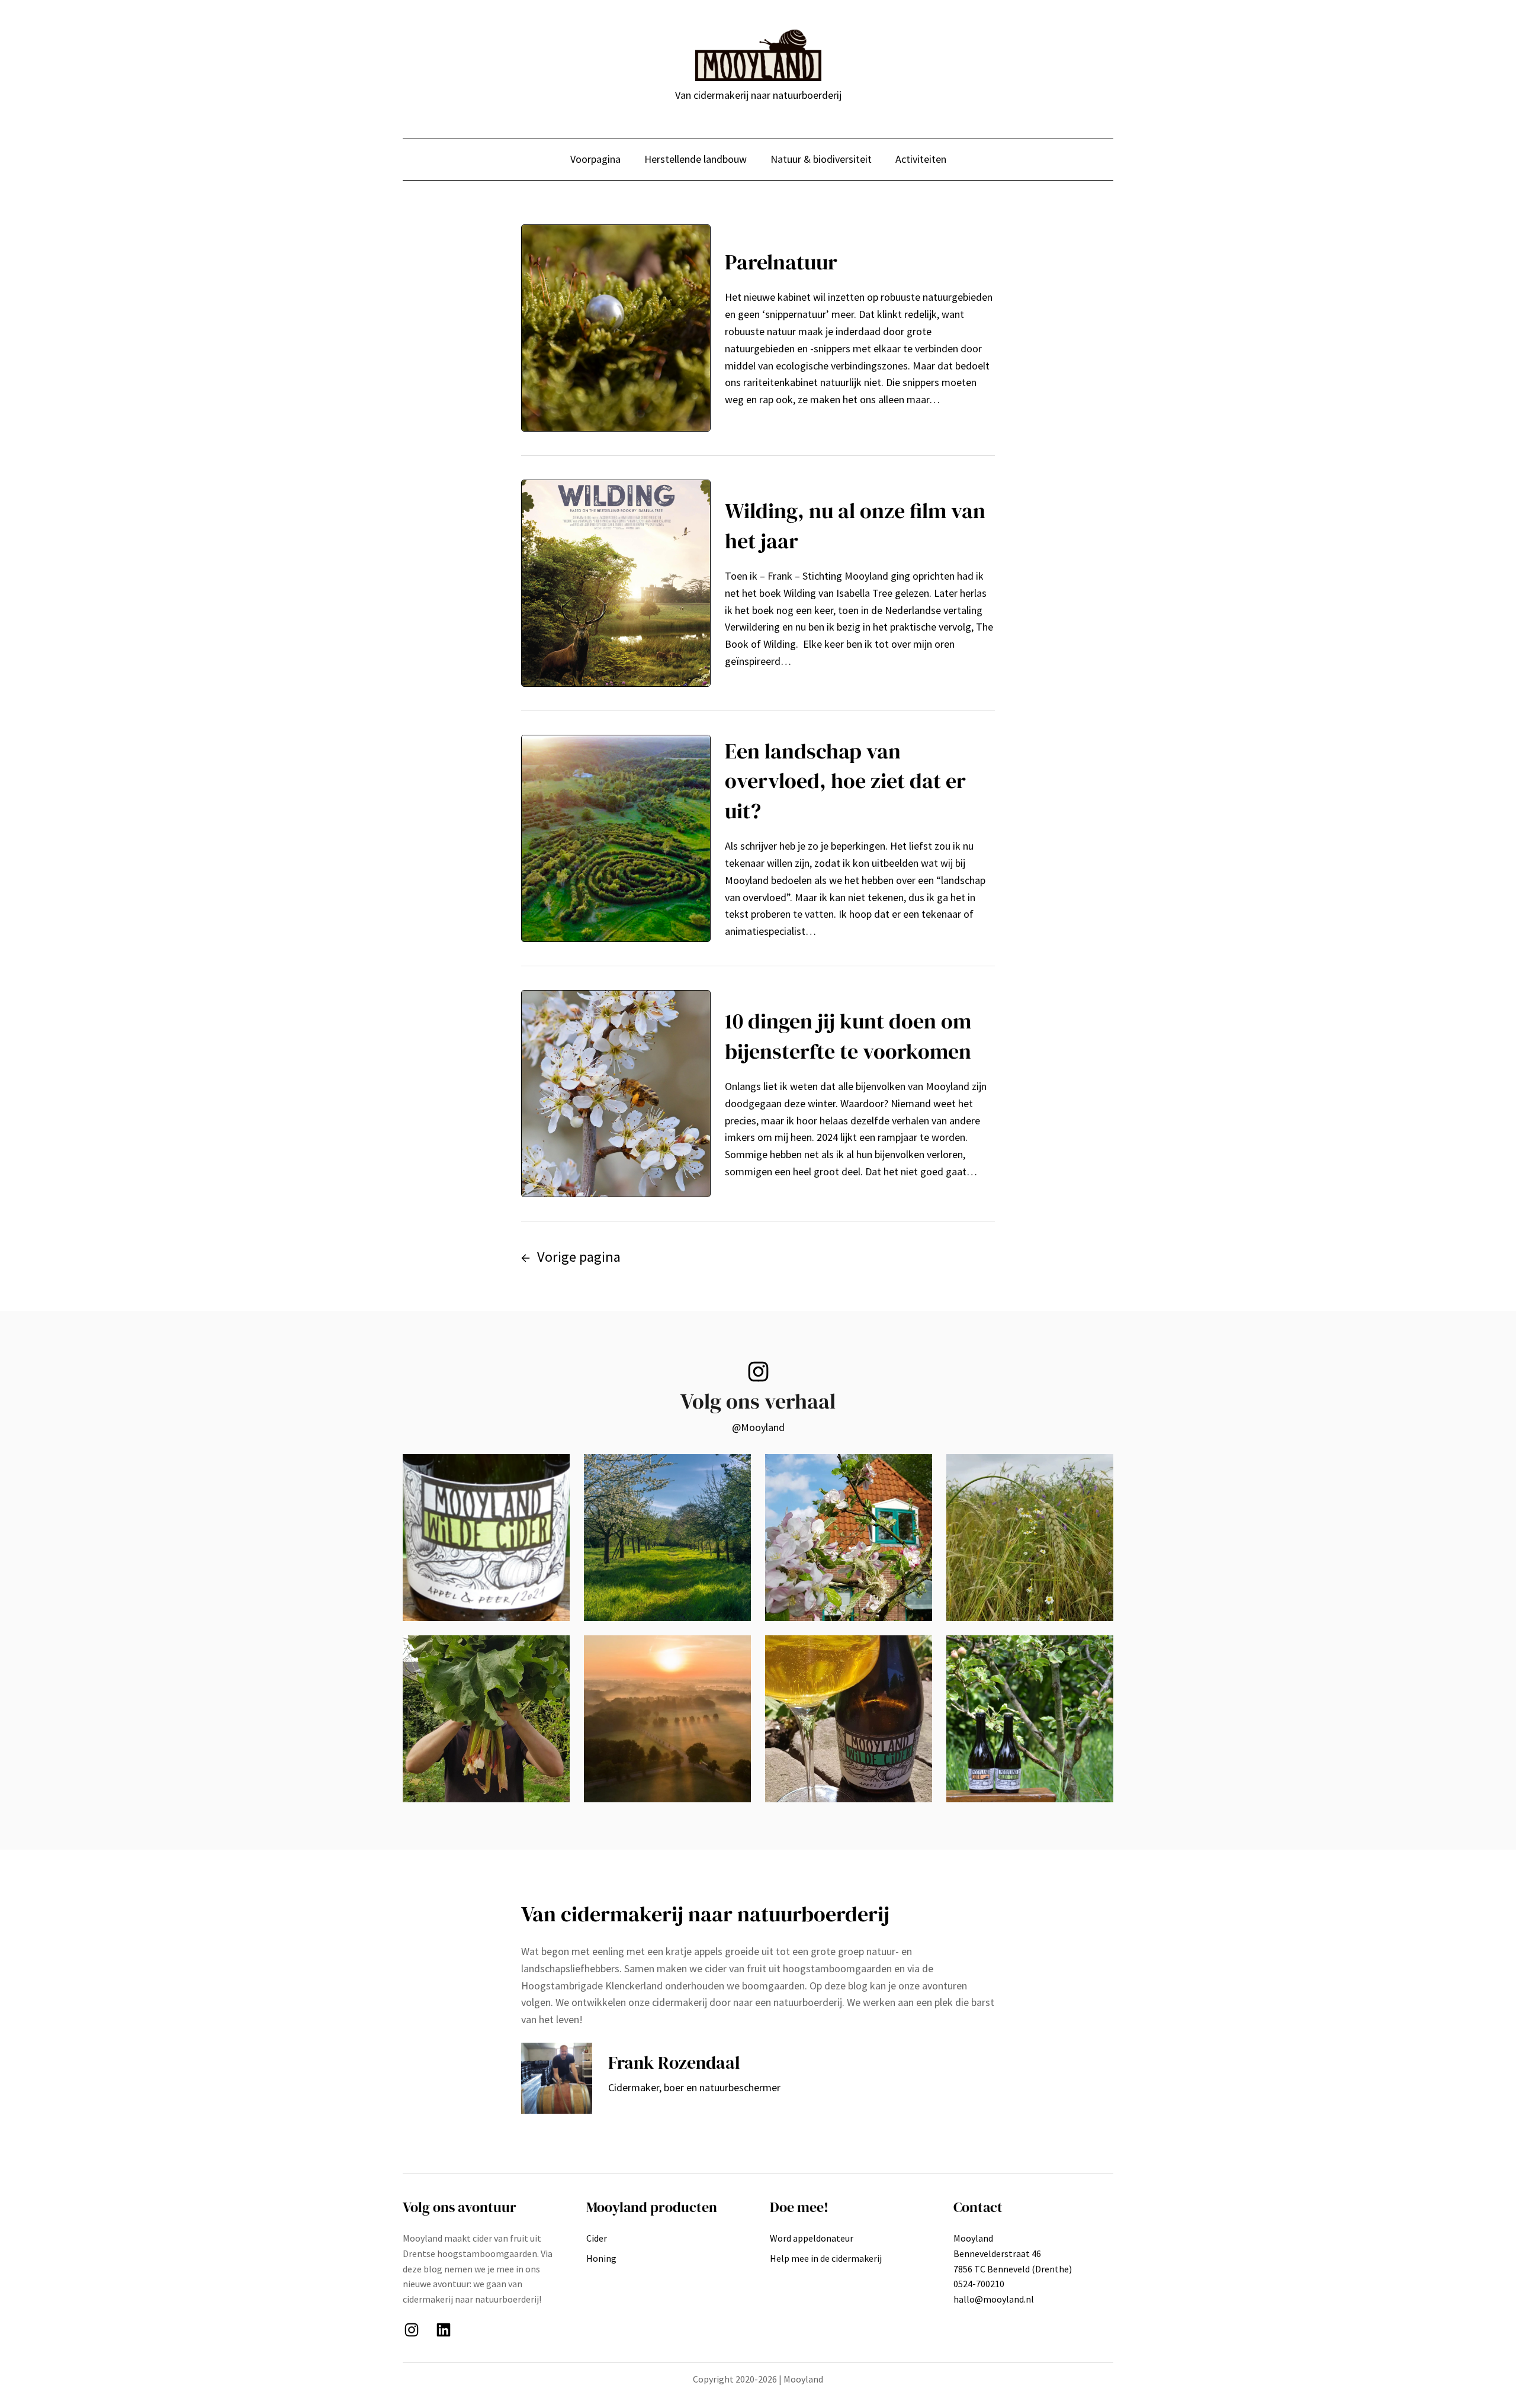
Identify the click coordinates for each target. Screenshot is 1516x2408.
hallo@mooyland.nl (994, 2299)
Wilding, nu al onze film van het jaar (855, 525)
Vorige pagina (571, 1257)
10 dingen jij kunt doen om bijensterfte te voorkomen (848, 1036)
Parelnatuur (781, 262)
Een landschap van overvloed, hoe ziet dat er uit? (845, 781)
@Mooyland (758, 1427)
